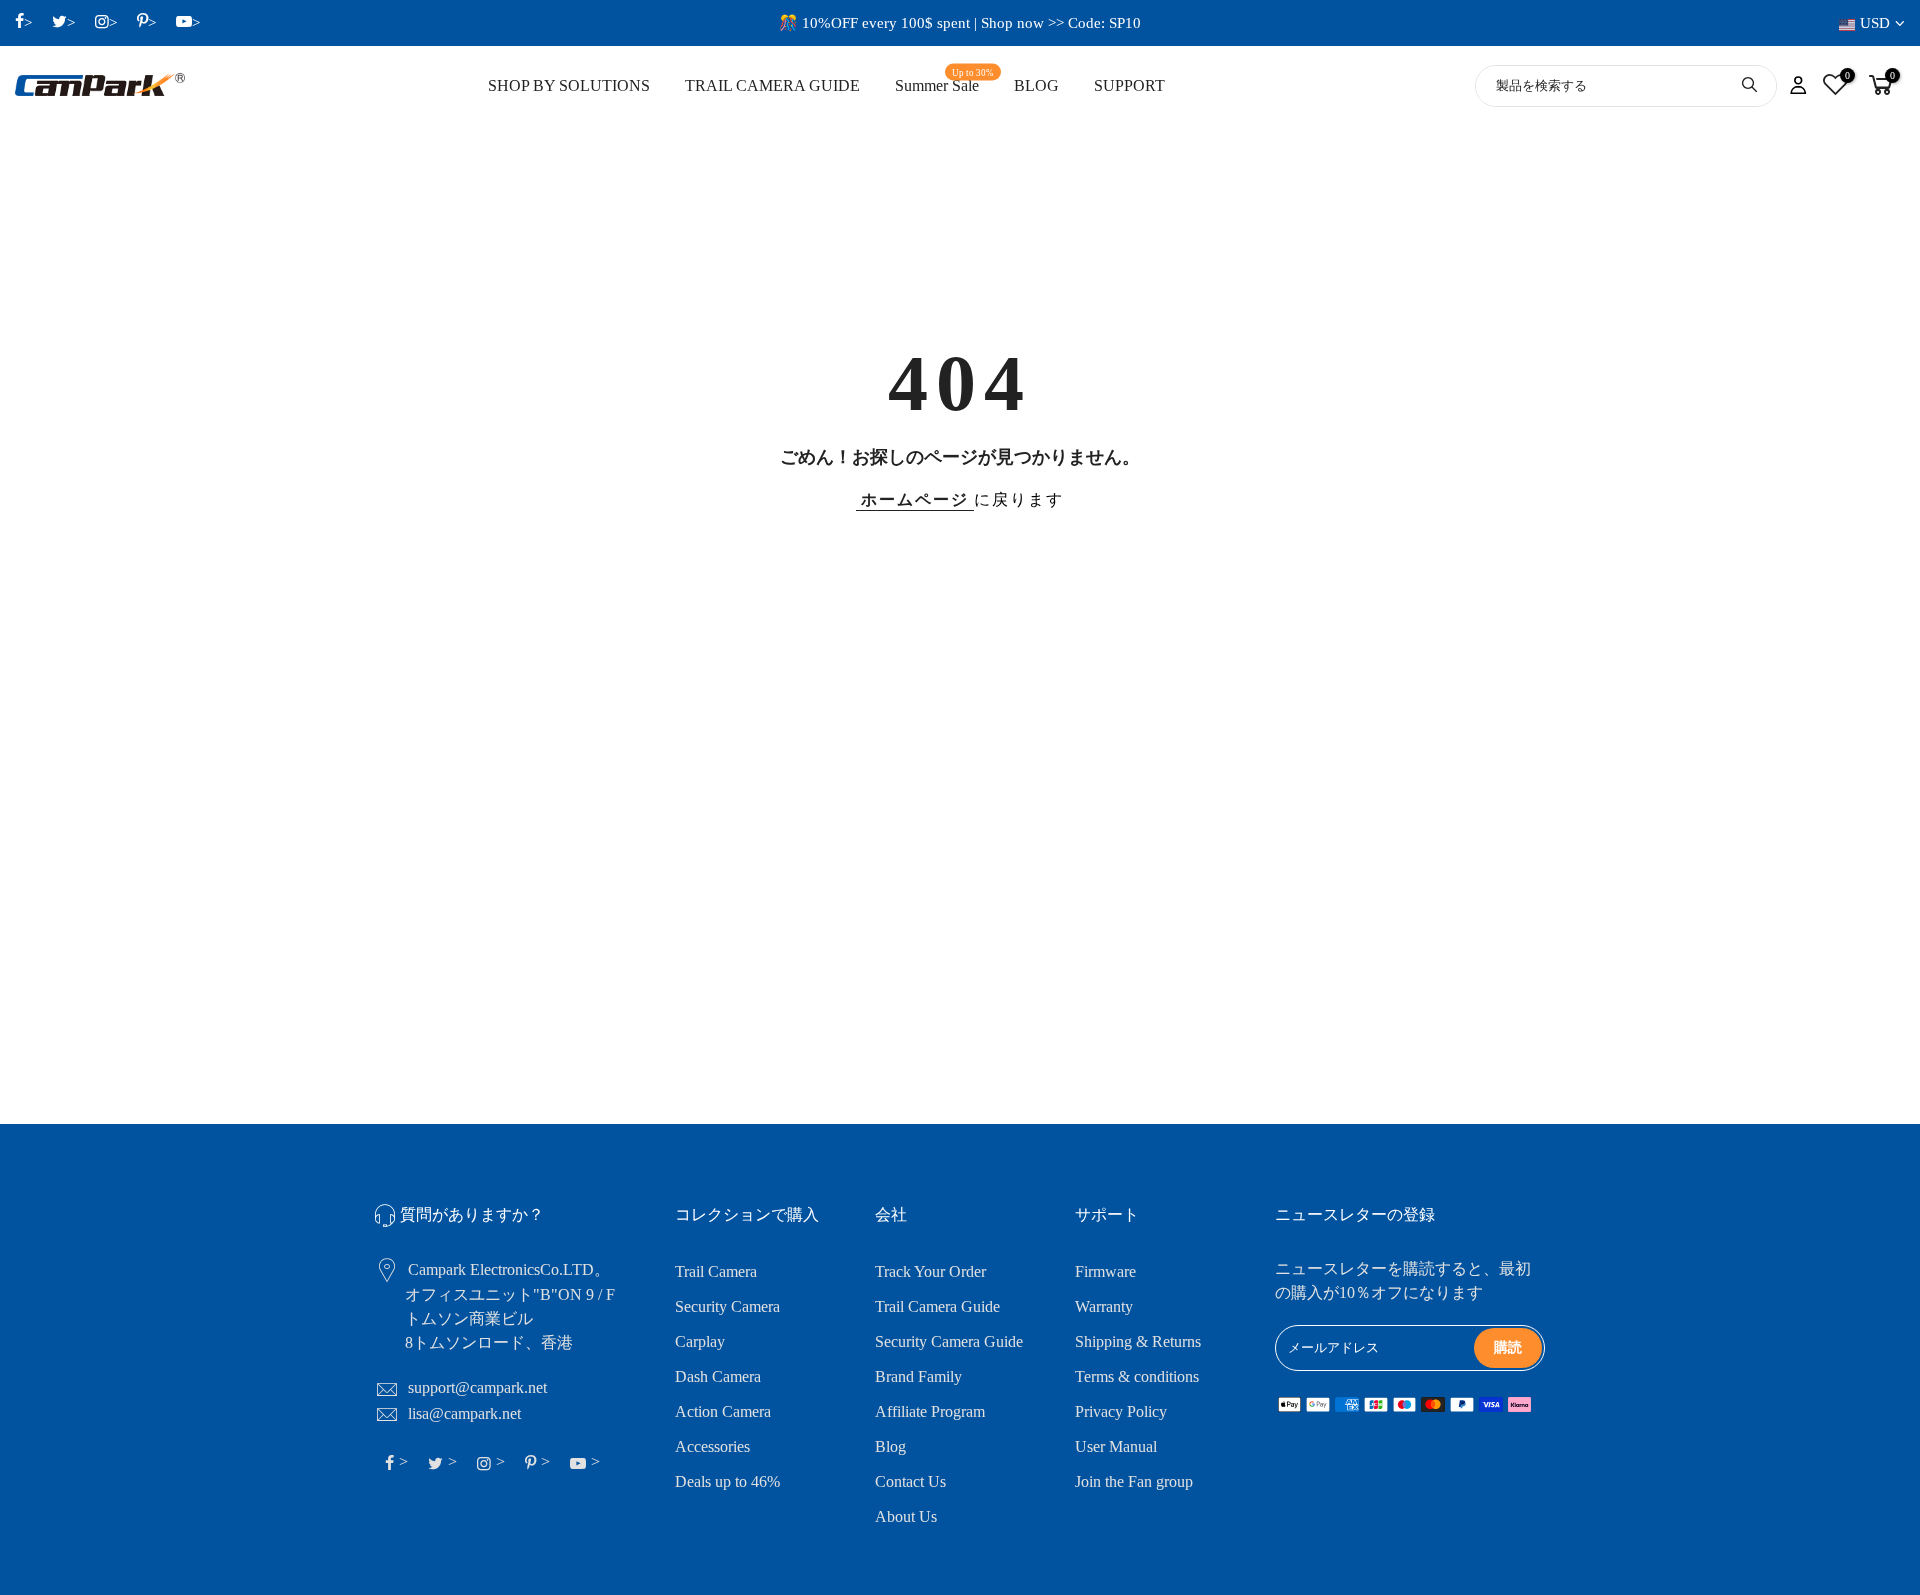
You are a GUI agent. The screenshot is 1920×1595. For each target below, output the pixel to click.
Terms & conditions (1137, 1376)
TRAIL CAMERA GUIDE (772, 85)
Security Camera (727, 1306)
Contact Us (910, 1481)
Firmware (1105, 1271)
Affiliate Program (930, 1411)
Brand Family (918, 1376)
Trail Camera (716, 1271)
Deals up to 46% (727, 1481)
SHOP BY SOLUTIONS (569, 85)
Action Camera (723, 1411)
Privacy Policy (1121, 1411)
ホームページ (915, 499)
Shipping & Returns (1138, 1341)
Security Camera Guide (949, 1341)
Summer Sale (945, 81)
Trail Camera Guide (937, 1306)
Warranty (1104, 1306)
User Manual (1116, 1446)
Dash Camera (718, 1376)
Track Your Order (930, 1271)
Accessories (712, 1446)
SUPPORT (1129, 85)
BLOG (1036, 85)
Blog (890, 1446)
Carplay (700, 1341)
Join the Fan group (1134, 1481)
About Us (906, 1516)
